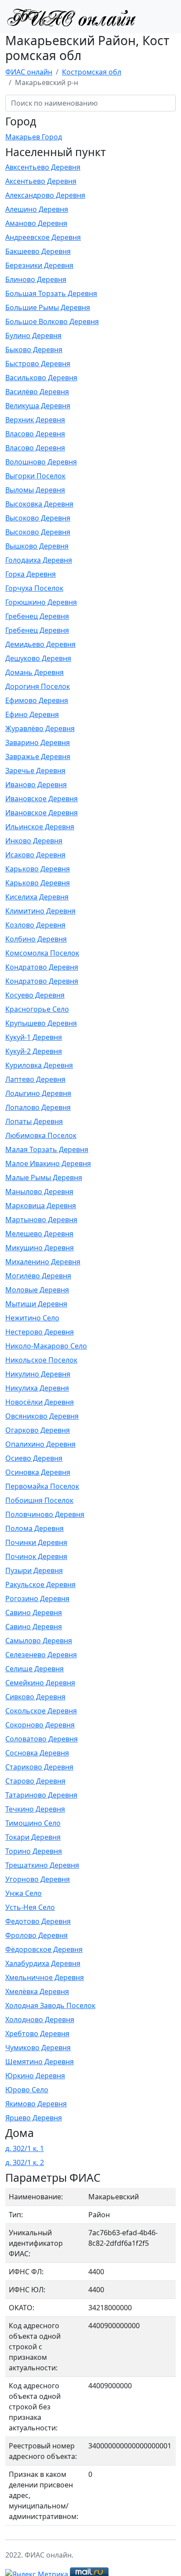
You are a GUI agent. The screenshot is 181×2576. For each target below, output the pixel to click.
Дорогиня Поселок (38, 686)
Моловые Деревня (37, 1290)
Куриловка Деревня (39, 1065)
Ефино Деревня (32, 714)
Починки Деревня (36, 1542)
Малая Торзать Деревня (47, 1149)
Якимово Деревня (36, 2104)
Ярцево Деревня (34, 2118)
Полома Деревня (34, 1528)
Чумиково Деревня (38, 2048)
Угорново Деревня (38, 1879)
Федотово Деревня (38, 1921)
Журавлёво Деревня (40, 728)
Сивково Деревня (35, 1697)
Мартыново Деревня (41, 1220)
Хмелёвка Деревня (37, 1991)
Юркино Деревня (35, 2076)
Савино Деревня (34, 1613)
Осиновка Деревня (38, 1472)
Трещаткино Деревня (42, 1865)
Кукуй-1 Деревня (34, 1037)
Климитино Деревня (40, 911)
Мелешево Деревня (39, 1234)
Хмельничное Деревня (45, 1977)
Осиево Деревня (34, 1458)
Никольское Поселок (41, 1360)
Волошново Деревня (41, 462)
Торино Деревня (34, 1851)
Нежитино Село (32, 1318)
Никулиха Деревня (37, 1388)
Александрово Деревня (45, 195)
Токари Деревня (33, 1837)
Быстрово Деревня (38, 364)
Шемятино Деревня (40, 2062)
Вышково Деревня (37, 546)
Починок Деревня (36, 1556)
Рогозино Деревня (37, 1598)
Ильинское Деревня (40, 827)
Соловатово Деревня (42, 1739)
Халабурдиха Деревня (43, 1963)
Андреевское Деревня (43, 237)
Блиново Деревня (36, 279)
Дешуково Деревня (38, 658)
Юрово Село (27, 2090)
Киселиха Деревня (37, 897)
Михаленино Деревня (43, 1262)
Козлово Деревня (35, 925)
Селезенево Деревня (41, 1655)
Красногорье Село (37, 1009)
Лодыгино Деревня (38, 1093)
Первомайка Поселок (42, 1486)
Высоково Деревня (38, 518)
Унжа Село (24, 1893)
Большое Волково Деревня (52, 321)
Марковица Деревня (41, 1206)
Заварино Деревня (38, 742)
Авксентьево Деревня (43, 167)
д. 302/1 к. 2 (25, 2162)
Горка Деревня (31, 574)
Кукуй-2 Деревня (34, 1051)
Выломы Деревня (35, 490)
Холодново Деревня (40, 2019)
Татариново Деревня (41, 1795)
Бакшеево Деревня (38, 251)
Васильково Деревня (41, 378)
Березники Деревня (39, 265)
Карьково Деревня (38, 869)
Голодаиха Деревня (39, 560)
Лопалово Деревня (38, 1107)
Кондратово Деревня (42, 967)
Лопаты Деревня (34, 1121)
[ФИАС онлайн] (71, 17)
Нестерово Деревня (40, 1332)
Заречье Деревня (35, 771)
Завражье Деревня (38, 756)
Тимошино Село (33, 1823)
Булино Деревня (33, 335)
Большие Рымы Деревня (48, 307)
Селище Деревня (34, 1669)
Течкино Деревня (35, 1809)
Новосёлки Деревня (40, 1402)
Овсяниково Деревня (42, 1416)
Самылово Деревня (39, 1641)
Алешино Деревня (37, 209)
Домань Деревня (34, 672)
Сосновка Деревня (37, 1753)
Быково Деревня (34, 350)
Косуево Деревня (35, 995)
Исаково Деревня (35, 855)
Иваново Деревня (36, 785)
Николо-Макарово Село (46, 1346)
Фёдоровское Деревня (44, 1949)
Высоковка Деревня (39, 504)
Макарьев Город (34, 137)
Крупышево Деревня (41, 1023)
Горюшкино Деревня (41, 602)
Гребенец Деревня (37, 616)
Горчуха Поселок (34, 588)
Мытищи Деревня (36, 1304)
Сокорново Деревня (40, 1725)
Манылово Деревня (39, 1192)
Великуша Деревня (38, 406)
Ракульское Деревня (40, 1584)
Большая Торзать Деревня (51, 293)
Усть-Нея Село (30, 1907)
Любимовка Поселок (41, 1135)
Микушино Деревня (40, 1248)
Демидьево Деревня (40, 644)
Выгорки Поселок (35, 476)
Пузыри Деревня (34, 1570)
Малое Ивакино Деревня (48, 1163)
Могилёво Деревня (38, 1276)
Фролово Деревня (36, 1935)
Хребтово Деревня (37, 2034)
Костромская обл (92, 72)
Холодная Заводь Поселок (50, 2005)
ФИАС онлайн (29, 72)
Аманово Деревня (36, 223)
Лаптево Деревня (35, 1079)
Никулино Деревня (38, 1374)
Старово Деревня (35, 1781)
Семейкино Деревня (40, 1683)
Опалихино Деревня (40, 1444)
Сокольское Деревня (41, 1711)
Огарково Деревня (38, 1430)
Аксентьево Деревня (41, 181)
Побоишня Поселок (39, 1500)
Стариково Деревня (39, 1767)
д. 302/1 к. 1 (25, 2148)
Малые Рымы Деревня (44, 1177)
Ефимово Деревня (37, 700)
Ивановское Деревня (42, 799)
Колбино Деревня (36, 939)
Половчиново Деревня (45, 1514)
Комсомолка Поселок (42, 953)
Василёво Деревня (37, 392)
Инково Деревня (34, 841)
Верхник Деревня (35, 420)
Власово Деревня (35, 434)
